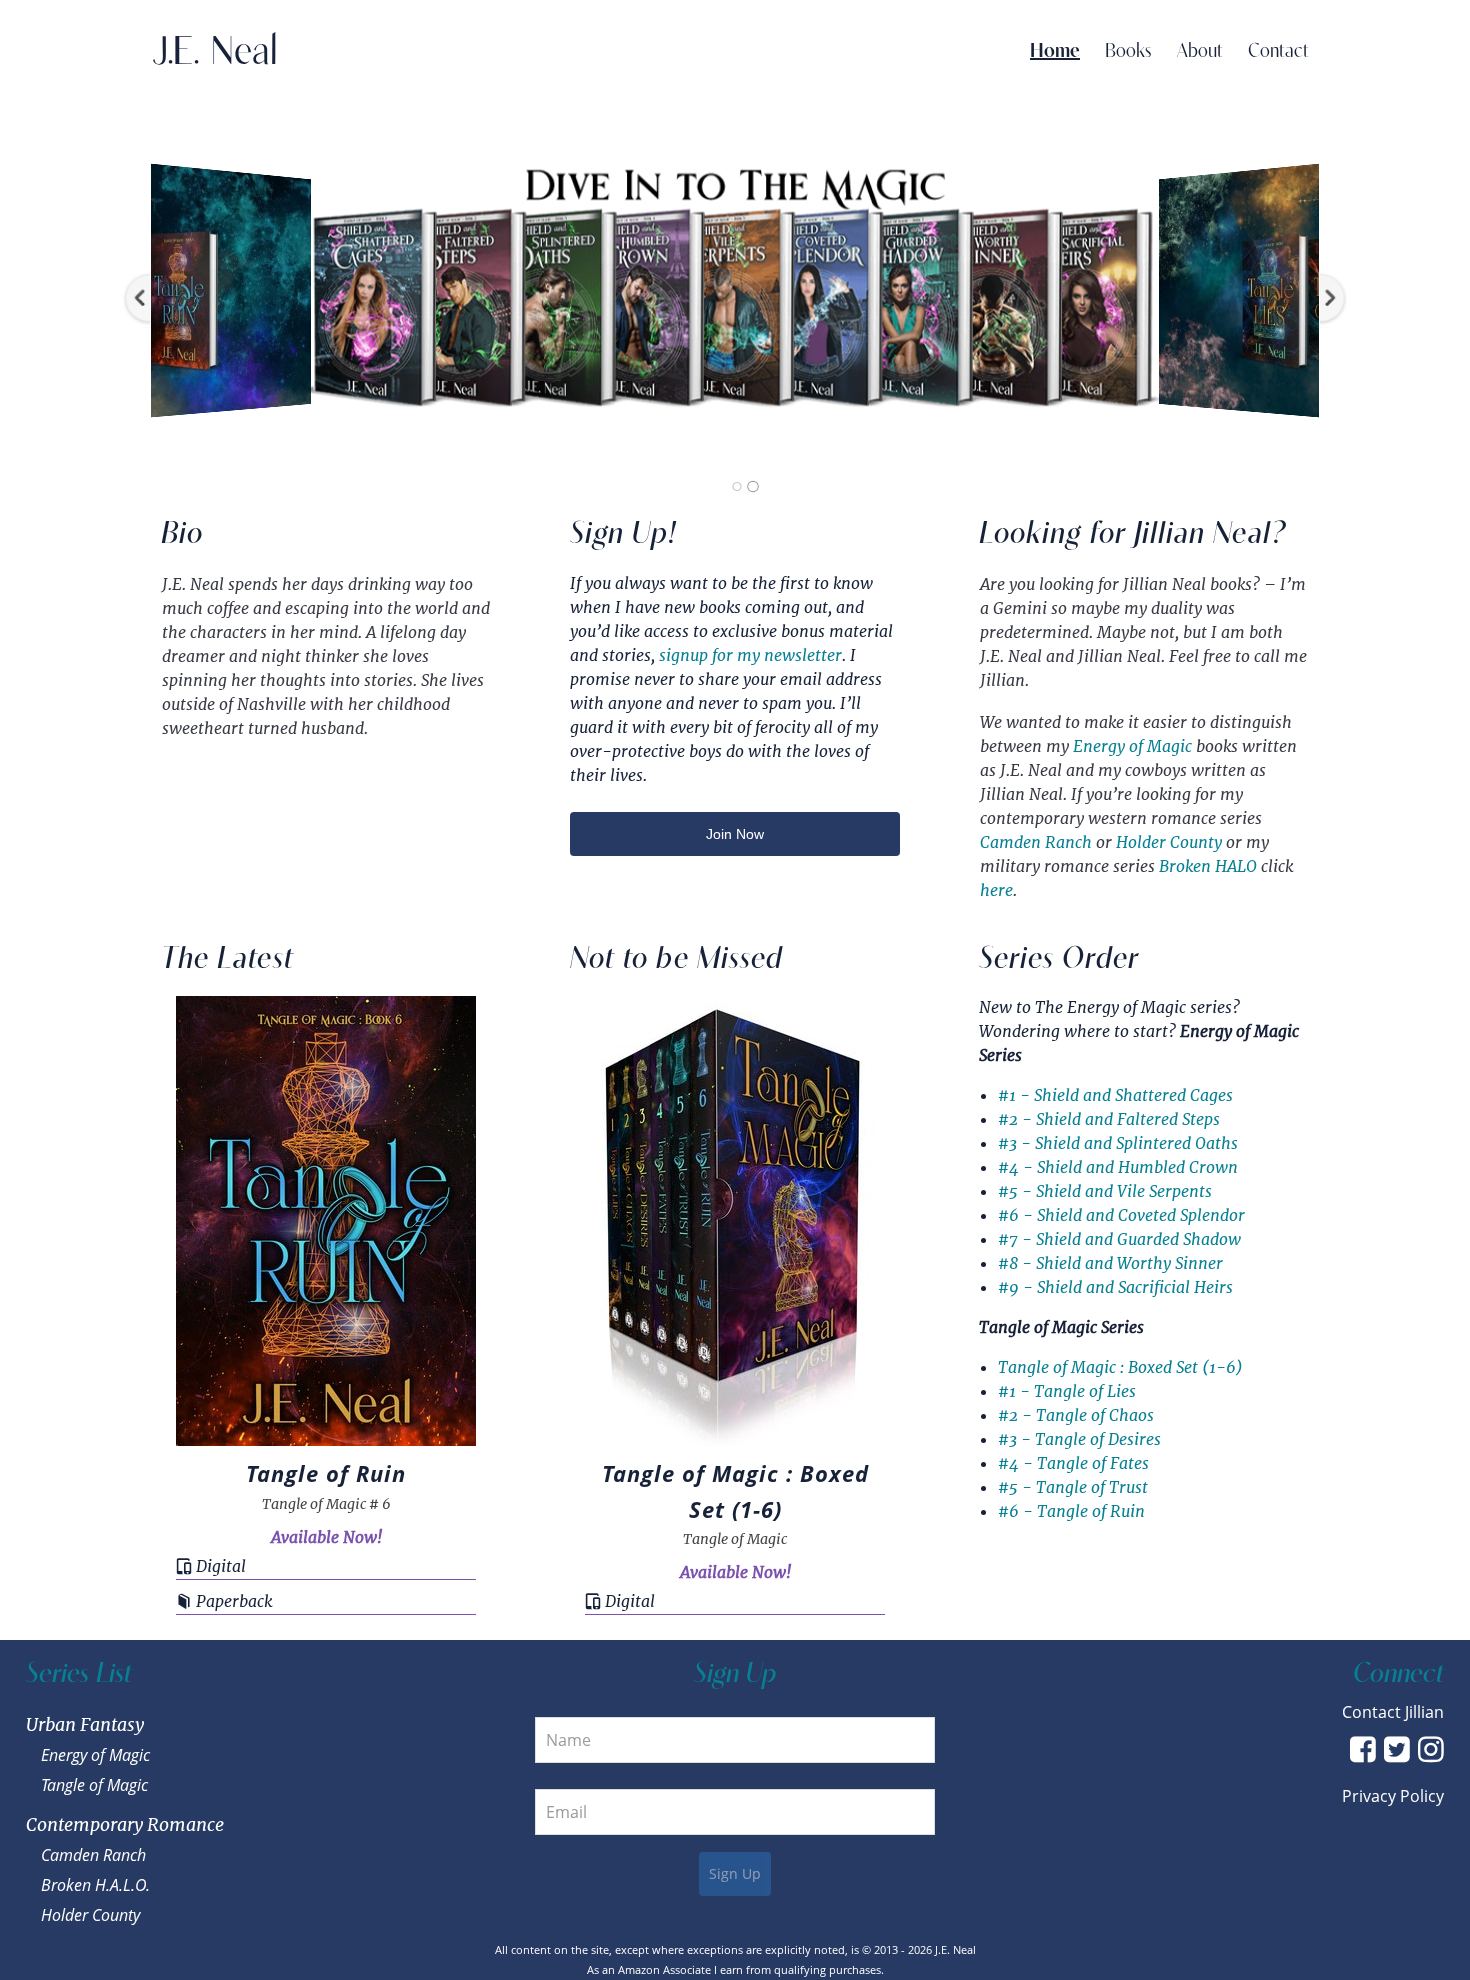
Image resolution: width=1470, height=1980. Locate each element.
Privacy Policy (1393, 1796)
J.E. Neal (214, 52)
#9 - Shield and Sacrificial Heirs (1115, 1287)
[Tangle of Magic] (737, 486)
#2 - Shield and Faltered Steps (1109, 1119)
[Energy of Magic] (753, 486)
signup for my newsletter (750, 655)
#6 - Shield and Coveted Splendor (1121, 1215)
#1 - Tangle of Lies (1067, 1391)
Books (1128, 52)
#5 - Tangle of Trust (1073, 1487)
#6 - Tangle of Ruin (1071, 1511)
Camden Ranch (1036, 842)
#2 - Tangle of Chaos (1076, 1415)
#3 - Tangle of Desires (1079, 1439)
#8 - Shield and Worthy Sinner (1110, 1263)
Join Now (735, 834)
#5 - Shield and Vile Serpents (1105, 1191)
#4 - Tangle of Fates (1073, 1463)
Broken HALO (1208, 866)
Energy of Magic (1132, 746)
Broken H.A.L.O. (95, 1885)
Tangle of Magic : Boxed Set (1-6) (1120, 1367)
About (1200, 52)
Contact (1278, 52)
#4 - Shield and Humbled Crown (1118, 1167)
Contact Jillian (1393, 1712)
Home (1055, 52)
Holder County (1169, 842)
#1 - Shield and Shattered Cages (1115, 1095)
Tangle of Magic (94, 1785)
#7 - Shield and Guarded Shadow (1119, 1239)
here (996, 890)
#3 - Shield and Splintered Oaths (1118, 1143)
